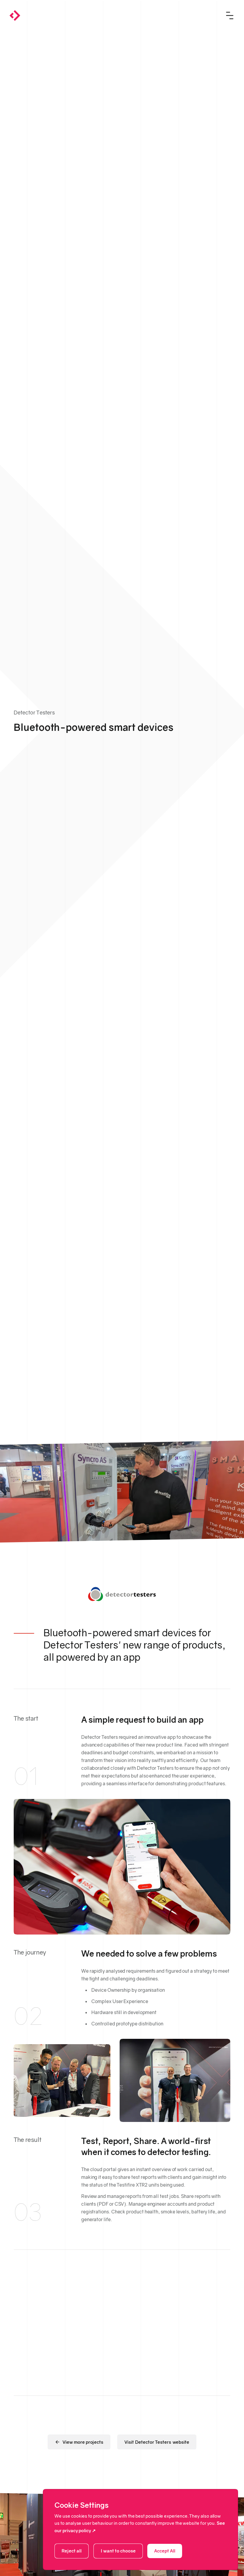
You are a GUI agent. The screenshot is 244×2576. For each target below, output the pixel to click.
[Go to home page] (15, 15)
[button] (230, 15)
